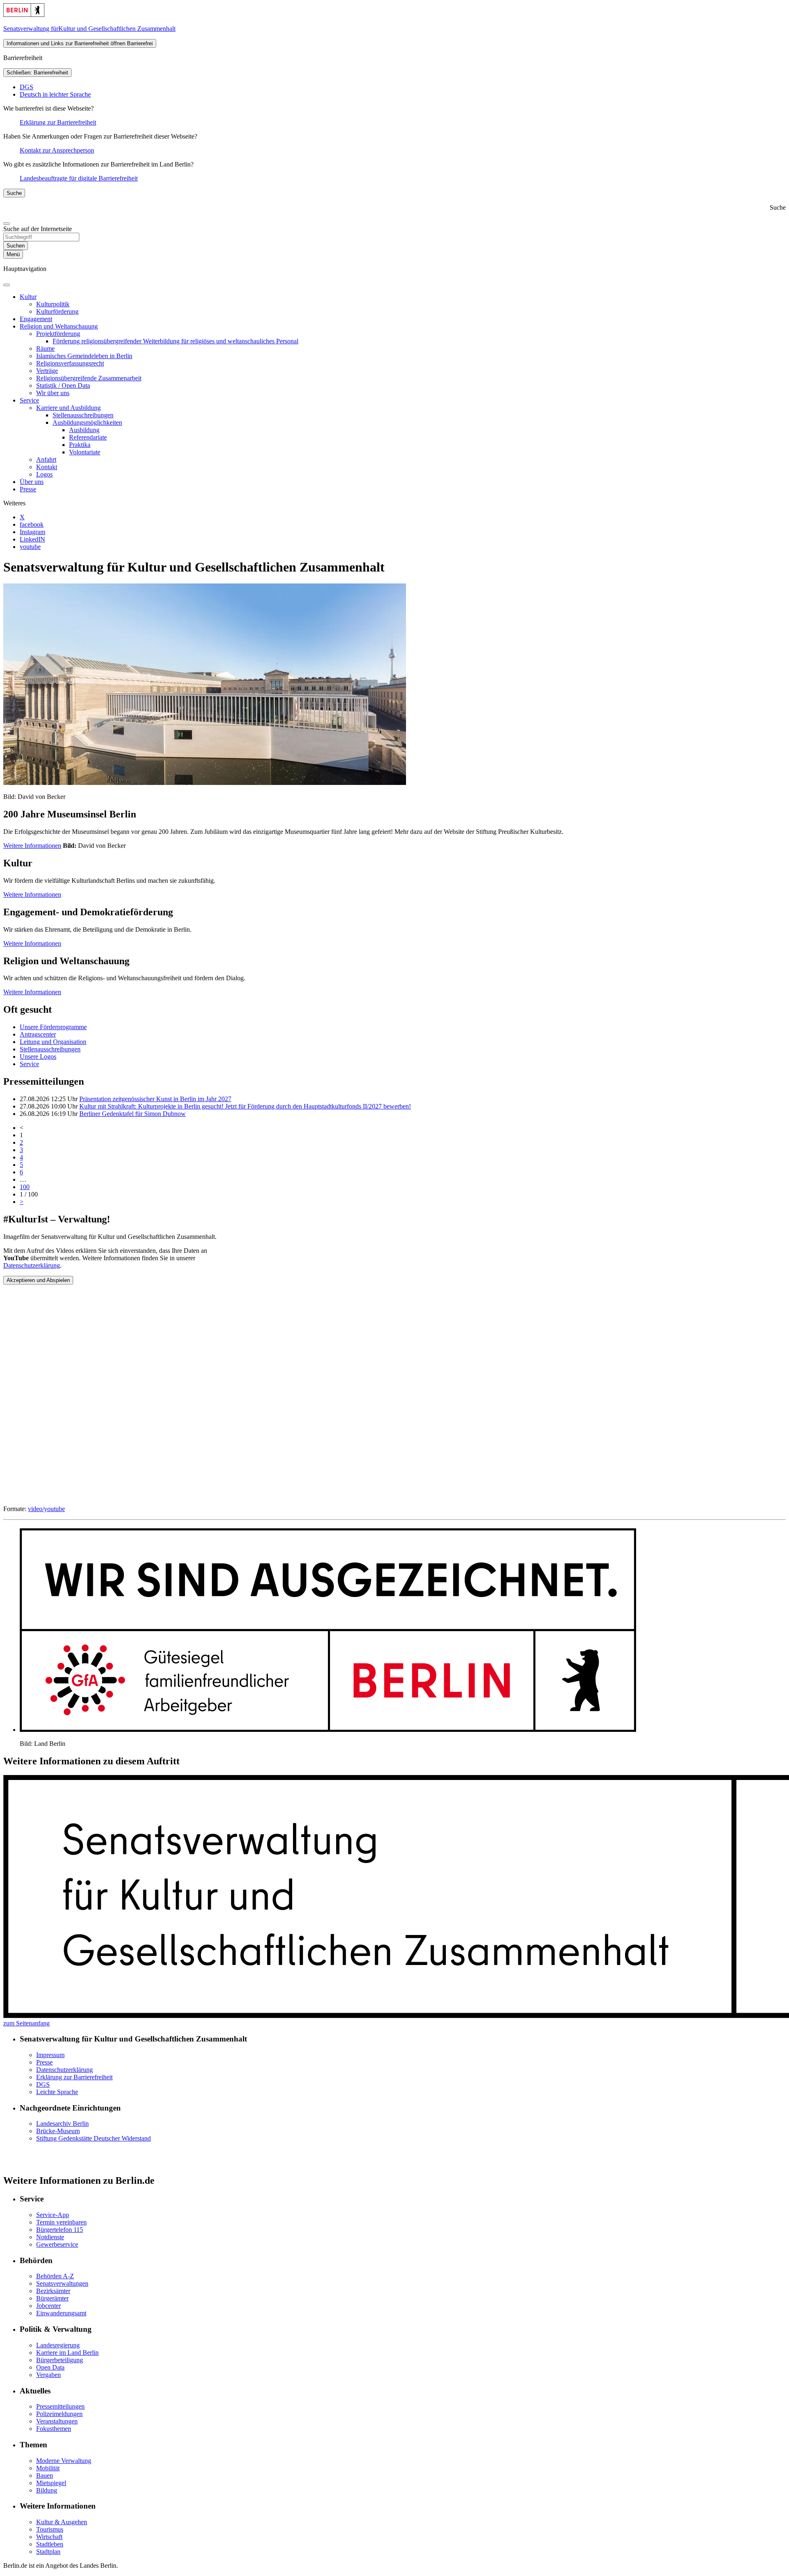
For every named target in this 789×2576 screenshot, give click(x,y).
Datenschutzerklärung (32, 1265)
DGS (27, 87)
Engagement (36, 319)
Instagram (32, 532)
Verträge (47, 371)
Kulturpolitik (53, 304)
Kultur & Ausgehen (62, 2522)
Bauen (45, 2475)
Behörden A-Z (55, 2276)
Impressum (50, 2055)
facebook (32, 524)
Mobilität (48, 2468)
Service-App (53, 2215)
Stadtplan (48, 2552)
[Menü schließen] (7, 285)
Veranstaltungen (57, 2421)
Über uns (32, 482)
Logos (44, 474)
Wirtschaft (49, 2537)
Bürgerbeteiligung (60, 2360)
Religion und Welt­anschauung (59, 326)
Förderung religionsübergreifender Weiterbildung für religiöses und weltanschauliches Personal (175, 341)
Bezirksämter (53, 2291)
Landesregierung (58, 2345)
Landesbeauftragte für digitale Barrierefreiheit (79, 178)
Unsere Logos (38, 1057)
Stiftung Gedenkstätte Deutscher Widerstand (93, 2138)
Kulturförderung (57, 311)
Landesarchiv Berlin (62, 2124)
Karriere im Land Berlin (67, 2353)
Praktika (80, 445)
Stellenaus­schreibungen (83, 415)
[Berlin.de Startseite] (24, 15)
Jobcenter (48, 2306)
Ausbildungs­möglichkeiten (87, 422)
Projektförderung (58, 334)
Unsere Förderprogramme (53, 1027)
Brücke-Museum (58, 2131)
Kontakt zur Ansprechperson (57, 150)
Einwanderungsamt (61, 2313)
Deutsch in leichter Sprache (55, 94)
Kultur (28, 297)
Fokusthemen (54, 2429)
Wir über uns (53, 393)
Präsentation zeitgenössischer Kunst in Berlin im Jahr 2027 (155, 1099)
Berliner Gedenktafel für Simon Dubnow (133, 1114)
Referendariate (88, 437)
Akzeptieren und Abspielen (38, 1280)
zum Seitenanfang (27, 2023)
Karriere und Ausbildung (68, 408)
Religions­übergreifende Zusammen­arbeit (89, 378)
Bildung (47, 2490)
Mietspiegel (51, 2483)
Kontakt (47, 467)
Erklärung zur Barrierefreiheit (58, 122)
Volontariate (85, 452)
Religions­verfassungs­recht (70, 363)
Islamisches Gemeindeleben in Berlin (84, 356)
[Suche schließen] (7, 224)
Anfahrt (46, 459)
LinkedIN (32, 539)
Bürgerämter (52, 2298)
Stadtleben (50, 2544)
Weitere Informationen (32, 846)
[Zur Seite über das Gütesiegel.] (328, 1730)
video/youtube (46, 1509)
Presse (28, 489)
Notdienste (50, 2237)
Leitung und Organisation (53, 1042)
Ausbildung (84, 430)
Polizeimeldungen (59, 2414)
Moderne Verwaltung (64, 2461)
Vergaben (48, 2375)
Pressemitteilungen (60, 2406)
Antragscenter (38, 1034)
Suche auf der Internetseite (38, 229)
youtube (30, 547)
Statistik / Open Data (63, 385)
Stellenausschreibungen (50, 1049)
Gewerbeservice (57, 2244)
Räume (45, 348)
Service (29, 400)
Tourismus (50, 2529)
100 (25, 1187)
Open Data (50, 2367)
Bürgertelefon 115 (60, 2230)
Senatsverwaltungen (62, 2283)
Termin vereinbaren (61, 2222)
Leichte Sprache (57, 2092)
